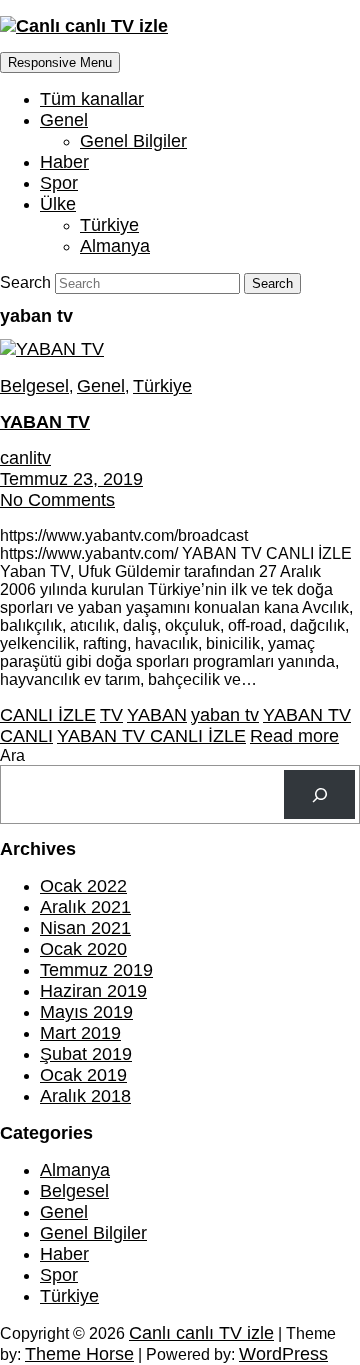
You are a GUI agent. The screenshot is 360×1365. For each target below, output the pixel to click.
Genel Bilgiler (133, 141)
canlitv (25, 458)
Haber (64, 162)
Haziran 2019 (93, 991)
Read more (294, 736)
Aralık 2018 (85, 1096)
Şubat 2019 (86, 1054)
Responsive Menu (60, 62)
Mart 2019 (80, 1033)
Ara (12, 755)
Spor (59, 183)
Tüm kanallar (92, 99)
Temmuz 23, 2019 (71, 479)
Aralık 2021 (85, 907)
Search (27, 282)
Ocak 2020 (83, 949)
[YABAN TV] (52, 349)
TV (111, 715)
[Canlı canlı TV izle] (84, 26)
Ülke (58, 204)
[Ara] (319, 794)
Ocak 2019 (83, 1075)
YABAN (157, 715)
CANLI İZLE (48, 715)
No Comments (57, 500)
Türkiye (109, 225)
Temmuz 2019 (96, 970)
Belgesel (34, 386)
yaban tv (225, 715)
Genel (64, 120)
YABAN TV (45, 422)
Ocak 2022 (83, 886)
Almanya (115, 246)
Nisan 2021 (85, 928)
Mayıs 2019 (86, 1012)
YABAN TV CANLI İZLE (151, 736)
